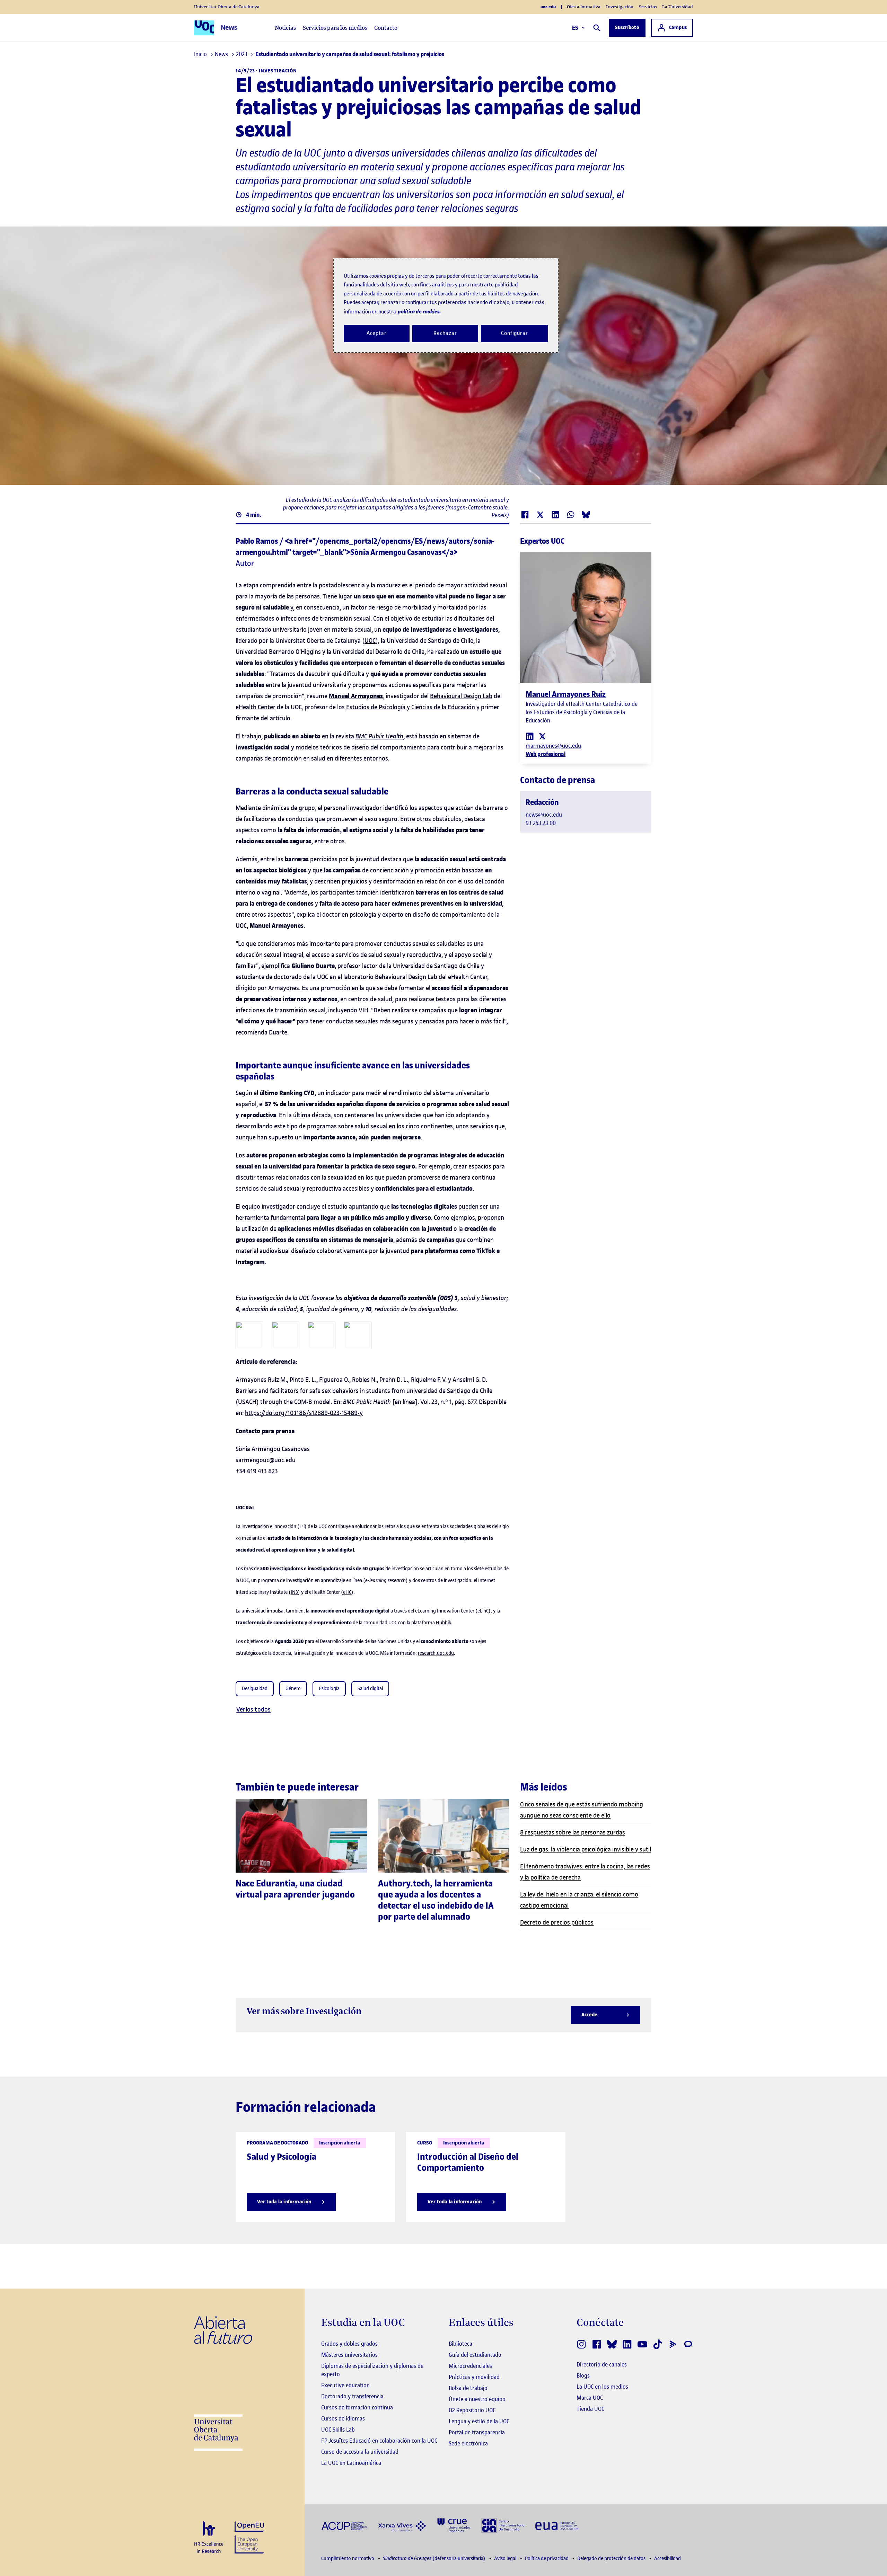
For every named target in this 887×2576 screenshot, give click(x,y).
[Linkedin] (530, 736)
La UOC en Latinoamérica (351, 2463)
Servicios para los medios (335, 28)
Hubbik (443, 1623)
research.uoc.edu (436, 1653)
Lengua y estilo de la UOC (479, 2421)
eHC (347, 1592)
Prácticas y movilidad (474, 2377)
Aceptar (376, 333)
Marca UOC (590, 2398)
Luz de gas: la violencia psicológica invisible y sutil (586, 1849)
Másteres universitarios (349, 2355)
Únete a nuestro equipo (477, 2399)
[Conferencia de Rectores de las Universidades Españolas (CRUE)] (454, 2525)
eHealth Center (256, 707)
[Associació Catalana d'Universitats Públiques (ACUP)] (344, 2526)
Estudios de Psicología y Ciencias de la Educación (411, 707)
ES (575, 28)
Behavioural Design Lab (461, 696)
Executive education (345, 2385)
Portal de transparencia (477, 2432)
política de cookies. (419, 312)
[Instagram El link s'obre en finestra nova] (581, 2344)
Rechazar (445, 333)
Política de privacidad (547, 2559)
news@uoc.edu (544, 815)
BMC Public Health (379, 736)
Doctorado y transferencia (352, 2396)
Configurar (515, 333)
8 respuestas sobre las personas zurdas (573, 1832)
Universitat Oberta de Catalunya (227, 7)
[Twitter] (542, 736)
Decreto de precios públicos (557, 1922)
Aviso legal (506, 2559)
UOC (370, 641)
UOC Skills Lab (338, 2430)
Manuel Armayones (356, 696)
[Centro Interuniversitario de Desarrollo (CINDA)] (503, 2525)
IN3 (294, 1592)
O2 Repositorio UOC (472, 2410)
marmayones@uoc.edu (553, 746)
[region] (446, 305)
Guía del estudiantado (475, 2355)
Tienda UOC (590, 2409)
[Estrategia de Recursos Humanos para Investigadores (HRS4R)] (209, 2538)
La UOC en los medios (602, 2387)
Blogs (583, 2375)
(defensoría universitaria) (435, 2559)
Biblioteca (460, 2344)
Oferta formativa (584, 7)
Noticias (285, 28)
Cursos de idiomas (343, 2418)
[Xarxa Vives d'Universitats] (402, 2525)
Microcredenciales (470, 2366)
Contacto (386, 28)
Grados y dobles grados (349, 2344)
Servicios (648, 7)
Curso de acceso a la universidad (360, 2452)
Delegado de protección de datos (612, 2559)
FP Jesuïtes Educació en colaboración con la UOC (379, 2441)
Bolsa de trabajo (468, 2388)
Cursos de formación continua (357, 2407)
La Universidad (678, 7)
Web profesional (546, 754)
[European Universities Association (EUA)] (557, 2526)
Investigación (620, 7)
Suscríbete (627, 28)
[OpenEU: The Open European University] (249, 2537)
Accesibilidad (668, 2559)
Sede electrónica (468, 2443)
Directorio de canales (602, 2364)
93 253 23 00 (541, 823)
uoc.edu (548, 7)
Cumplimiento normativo (348, 2559)
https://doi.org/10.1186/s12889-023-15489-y (304, 1413)
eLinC (483, 1611)
